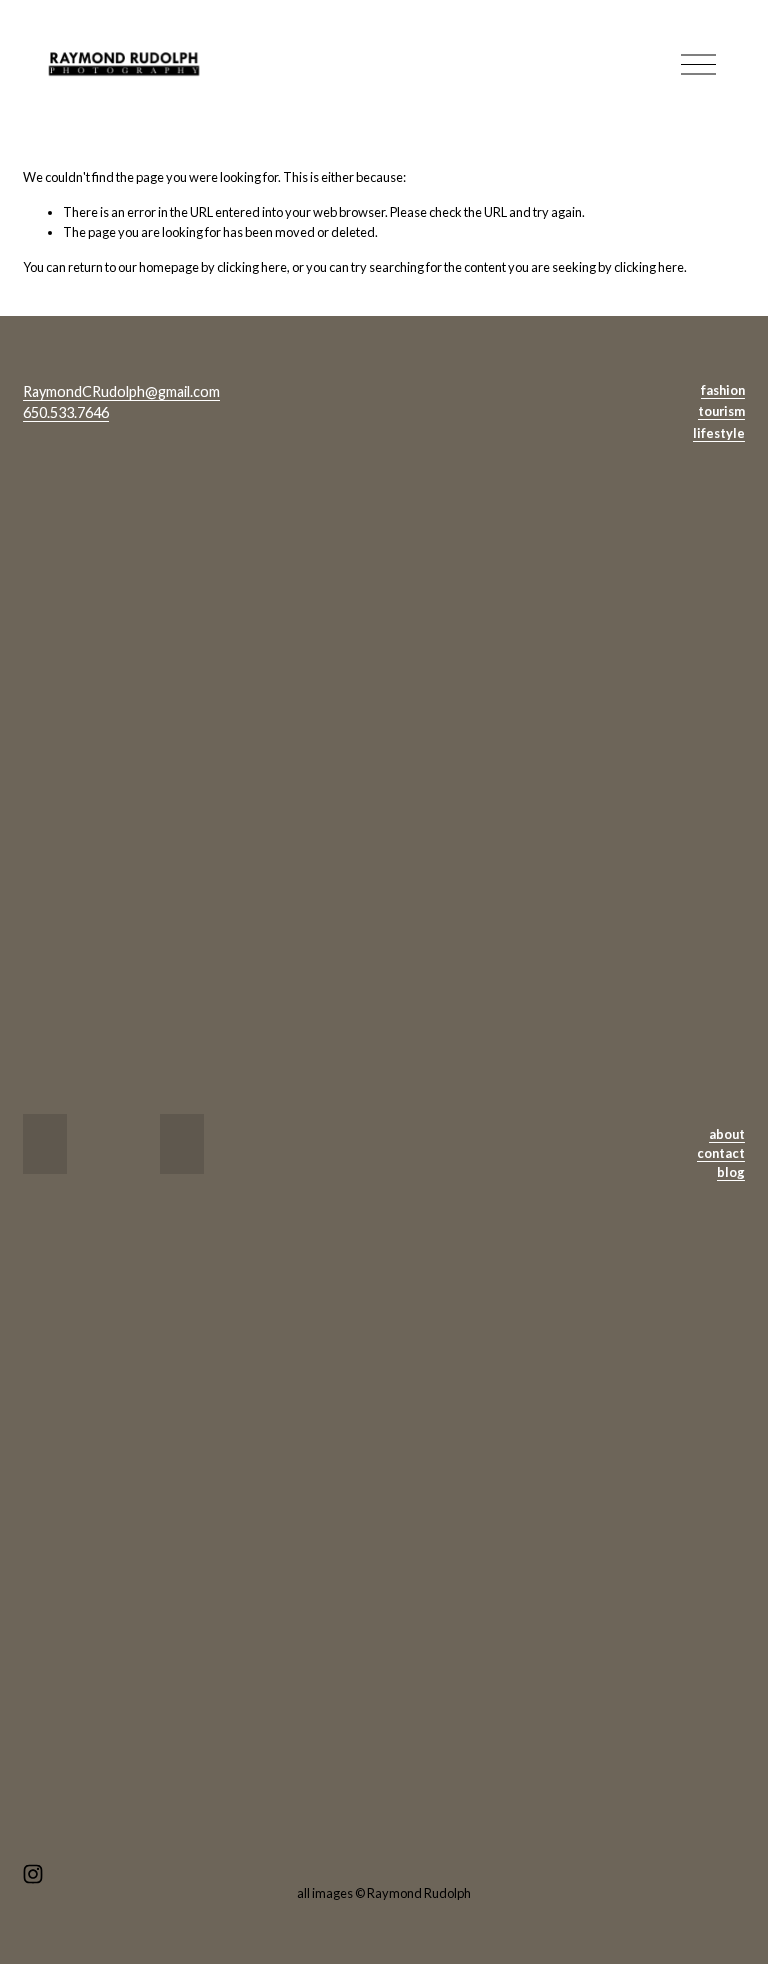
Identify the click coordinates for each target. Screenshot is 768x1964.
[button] (45, 1144)
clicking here (252, 267)
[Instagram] (33, 1874)
